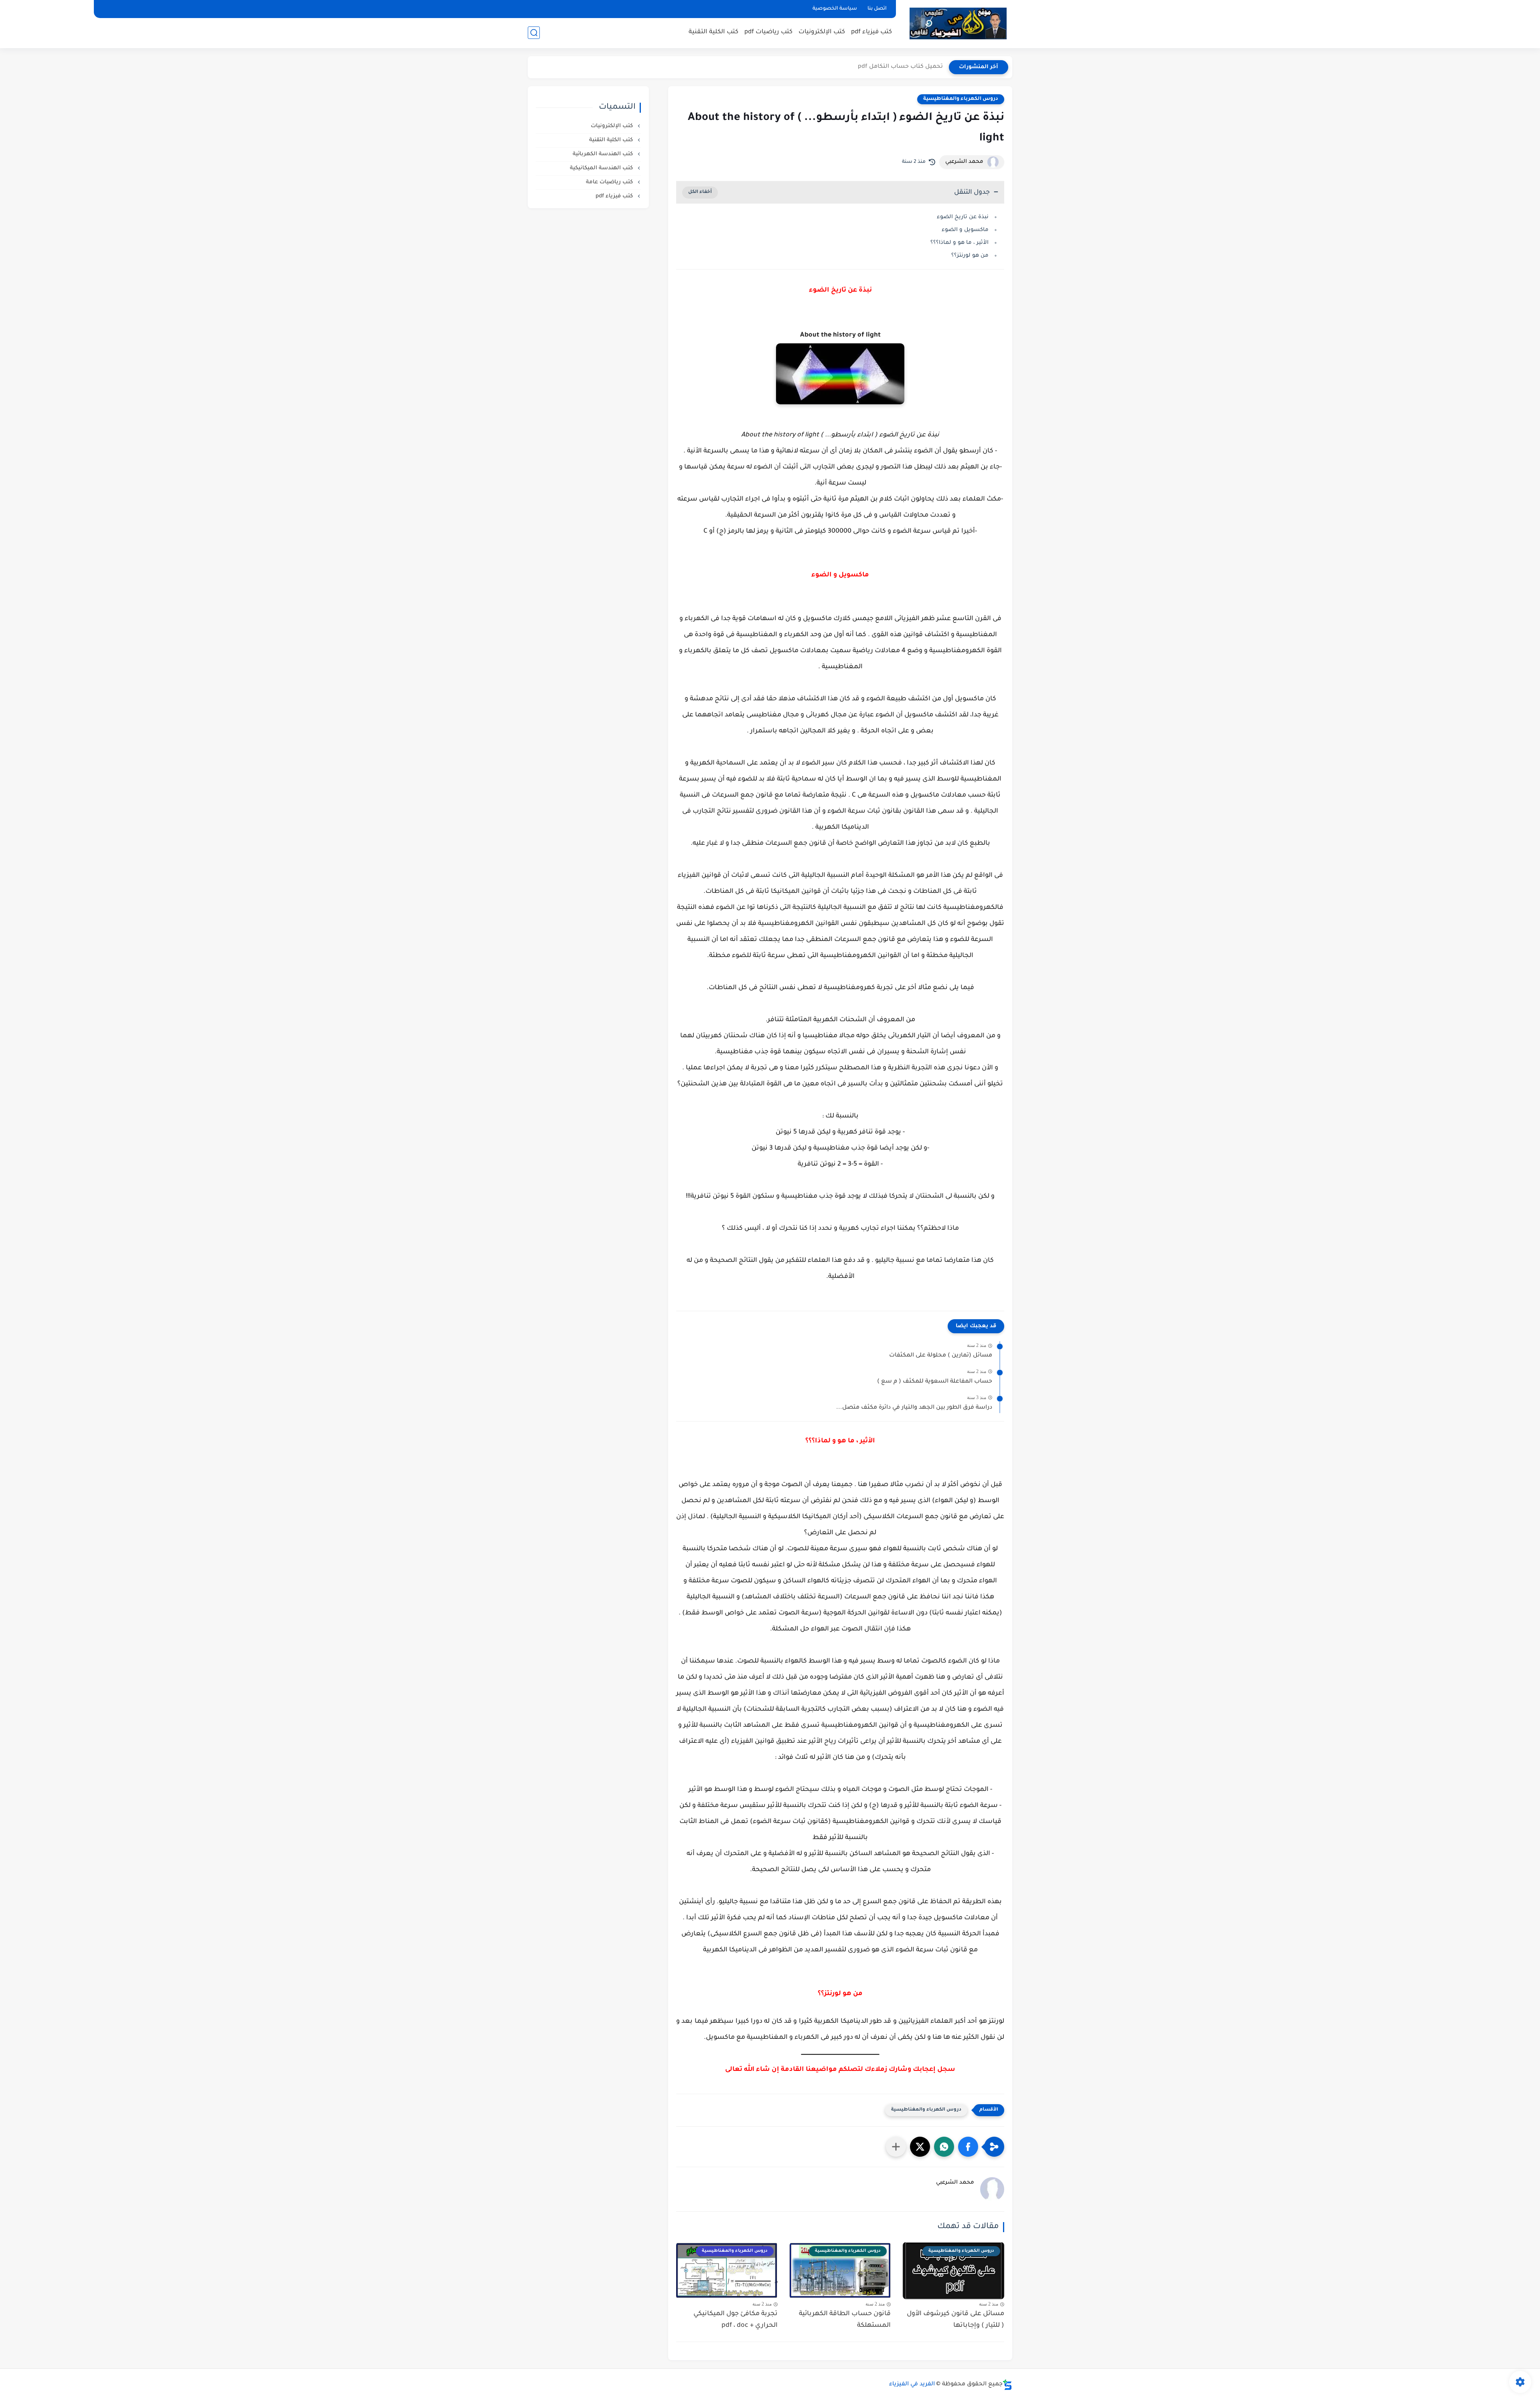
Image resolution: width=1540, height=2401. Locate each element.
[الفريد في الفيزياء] (958, 23)
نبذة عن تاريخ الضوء (963, 217)
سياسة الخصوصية (835, 9)
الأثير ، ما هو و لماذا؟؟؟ (959, 243)
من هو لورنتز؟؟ (970, 256)
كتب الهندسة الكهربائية (604, 154)
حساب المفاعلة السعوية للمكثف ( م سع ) (935, 1382)
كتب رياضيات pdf (768, 32)
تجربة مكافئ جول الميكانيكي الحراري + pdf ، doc (736, 2320)
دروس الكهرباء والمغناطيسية (961, 99)
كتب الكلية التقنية (713, 32)
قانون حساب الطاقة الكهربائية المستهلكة (845, 2320)
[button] (968, 2147)
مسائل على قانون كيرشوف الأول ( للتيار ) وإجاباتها (955, 2320)
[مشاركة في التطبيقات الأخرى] (896, 2147)
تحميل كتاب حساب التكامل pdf (900, 67)
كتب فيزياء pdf (871, 32)
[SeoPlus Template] (1007, 2385)
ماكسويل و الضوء (965, 230)
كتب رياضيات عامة (610, 182)
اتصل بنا (877, 9)
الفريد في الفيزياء (912, 2385)
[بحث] (534, 33)
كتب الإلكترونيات (822, 32)
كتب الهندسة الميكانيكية (602, 168)
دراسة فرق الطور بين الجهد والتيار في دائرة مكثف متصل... (914, 1408)
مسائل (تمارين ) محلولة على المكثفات (941, 1356)
